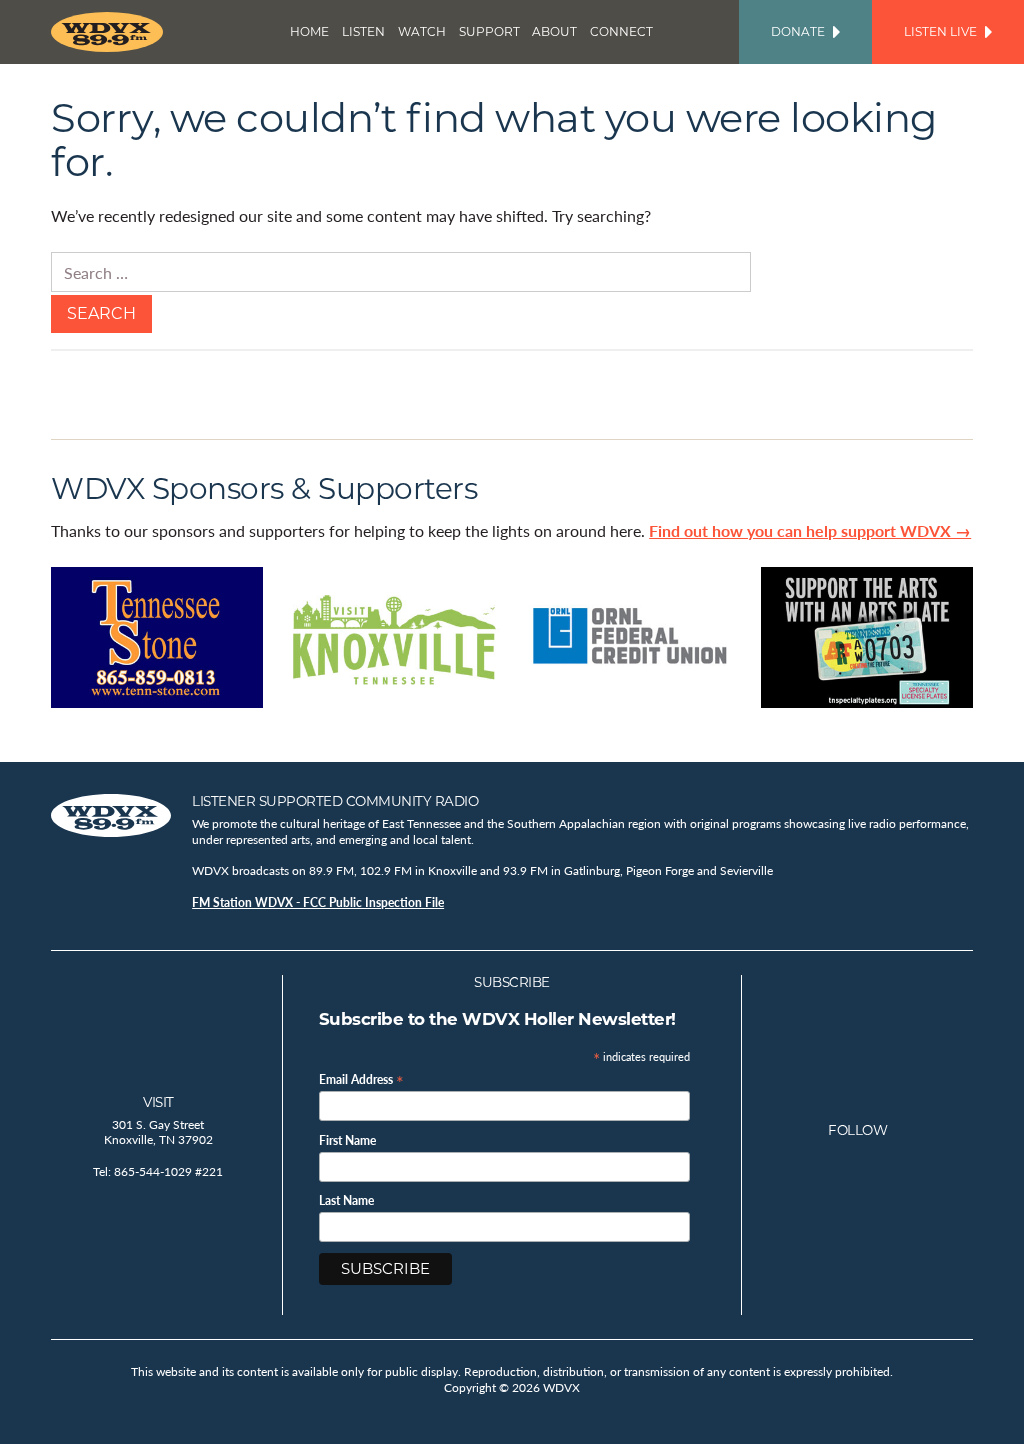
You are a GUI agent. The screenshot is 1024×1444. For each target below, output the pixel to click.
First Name (347, 1141)
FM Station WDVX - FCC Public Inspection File (318, 902)
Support (489, 31)
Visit (158, 1102)
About (554, 31)
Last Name (346, 1201)
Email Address (361, 1078)
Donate (798, 31)
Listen (363, 31)
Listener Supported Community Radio (335, 801)
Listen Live (940, 31)
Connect (621, 31)
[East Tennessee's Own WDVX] (111, 32)
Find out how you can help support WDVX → (810, 530)
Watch (422, 31)
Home (309, 31)
